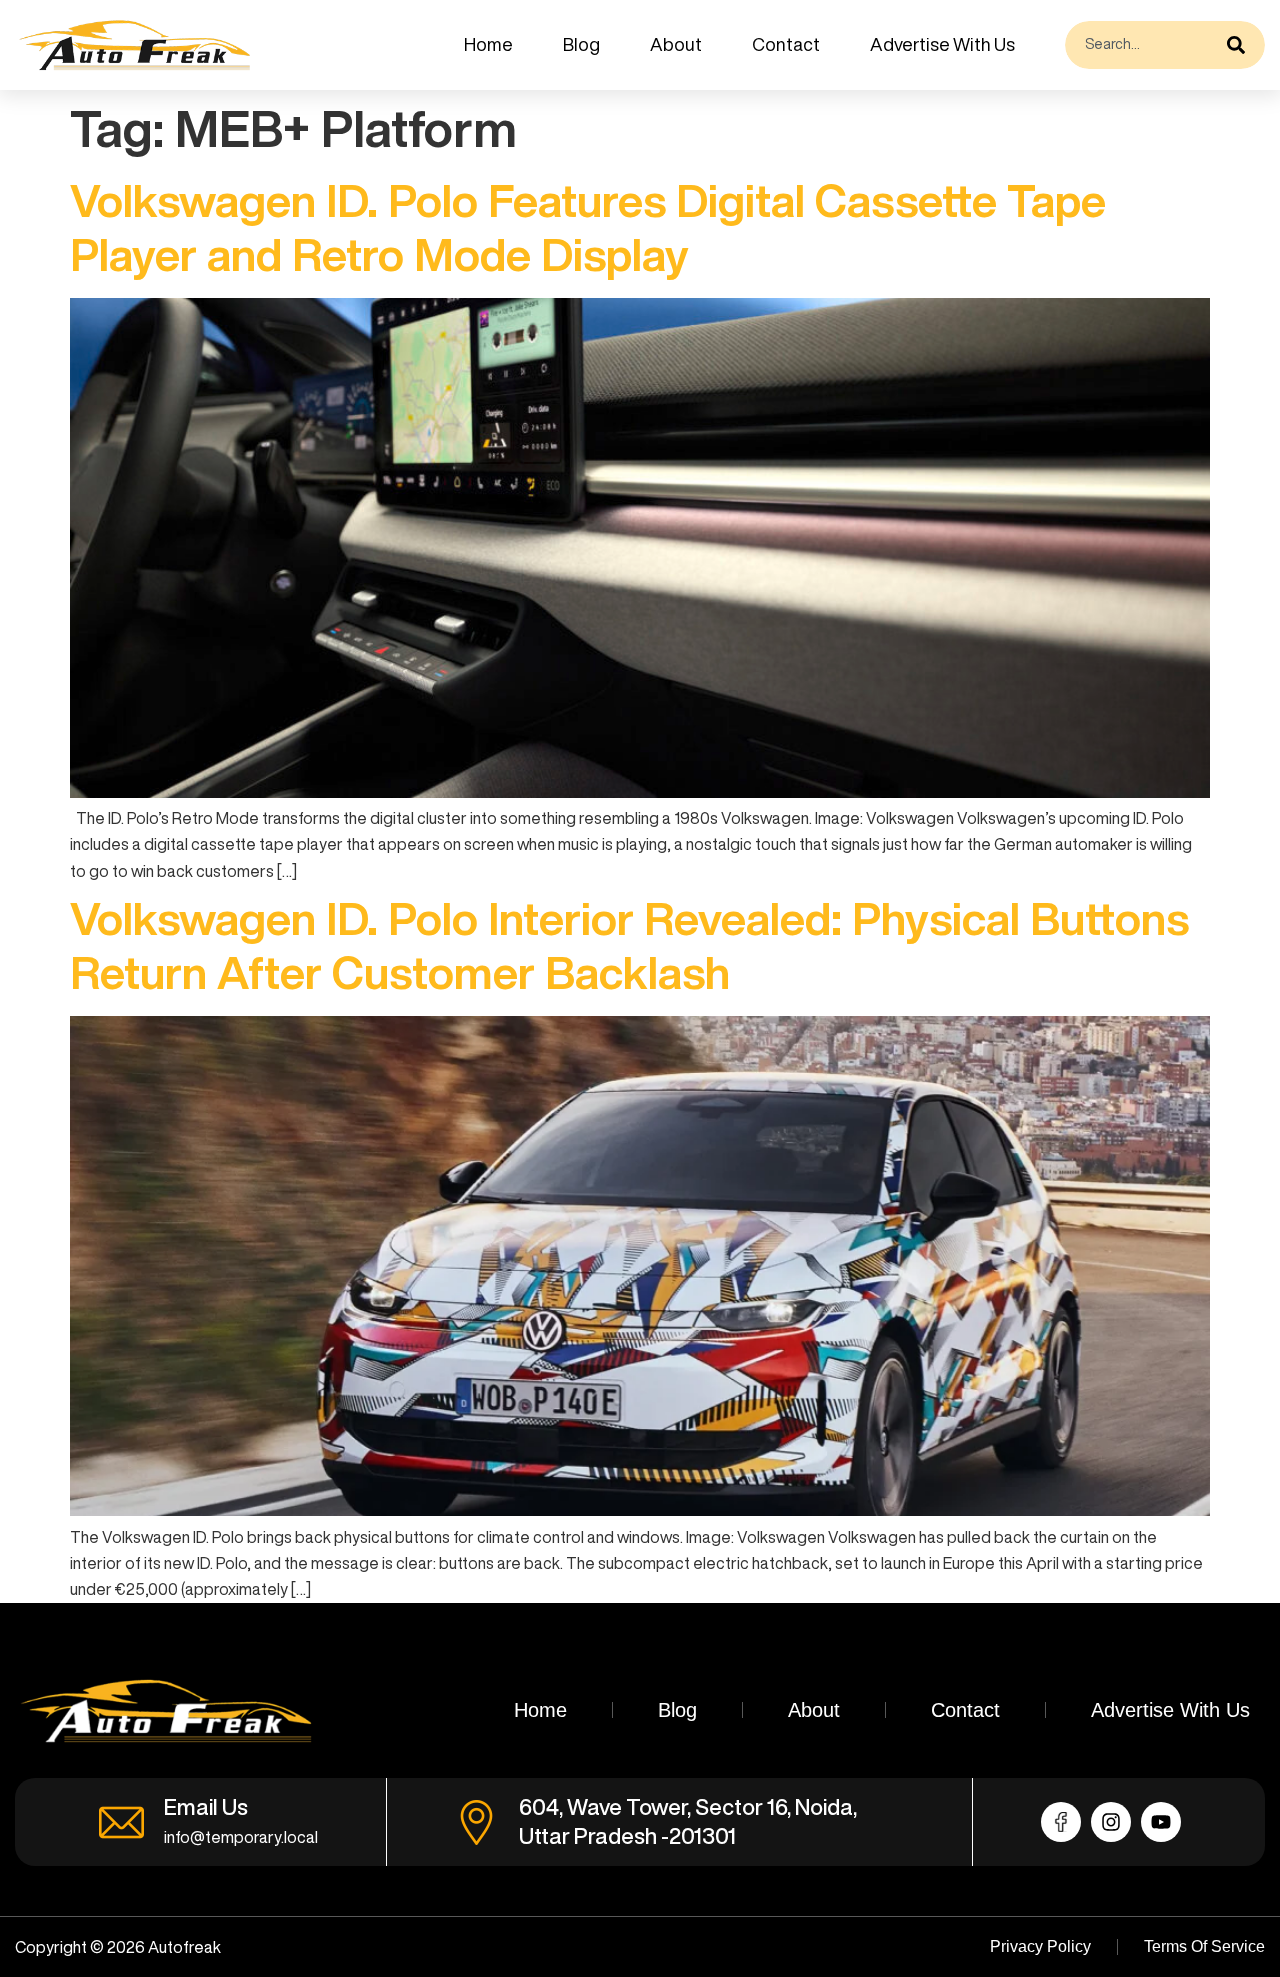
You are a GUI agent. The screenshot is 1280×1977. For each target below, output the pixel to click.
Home (488, 44)
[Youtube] (1161, 1822)
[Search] (1241, 45)
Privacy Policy (1040, 1946)
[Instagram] (1111, 1822)
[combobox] (1141, 45)
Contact (786, 44)
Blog (581, 44)
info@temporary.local (241, 1837)
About (676, 44)
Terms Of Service (1204, 1946)
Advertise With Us (942, 44)
